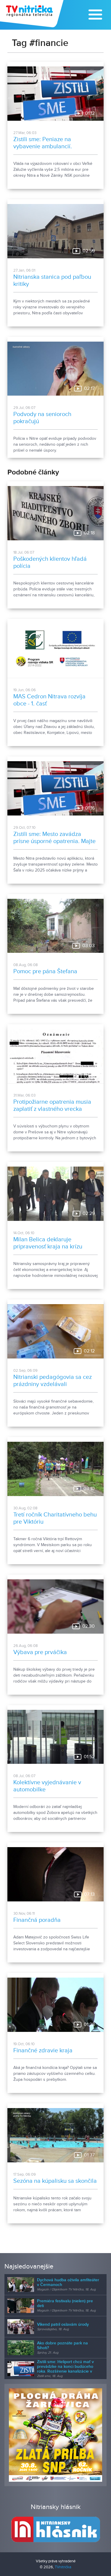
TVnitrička (63, 2567)
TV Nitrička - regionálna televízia (32, 14)
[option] (55, 2435)
